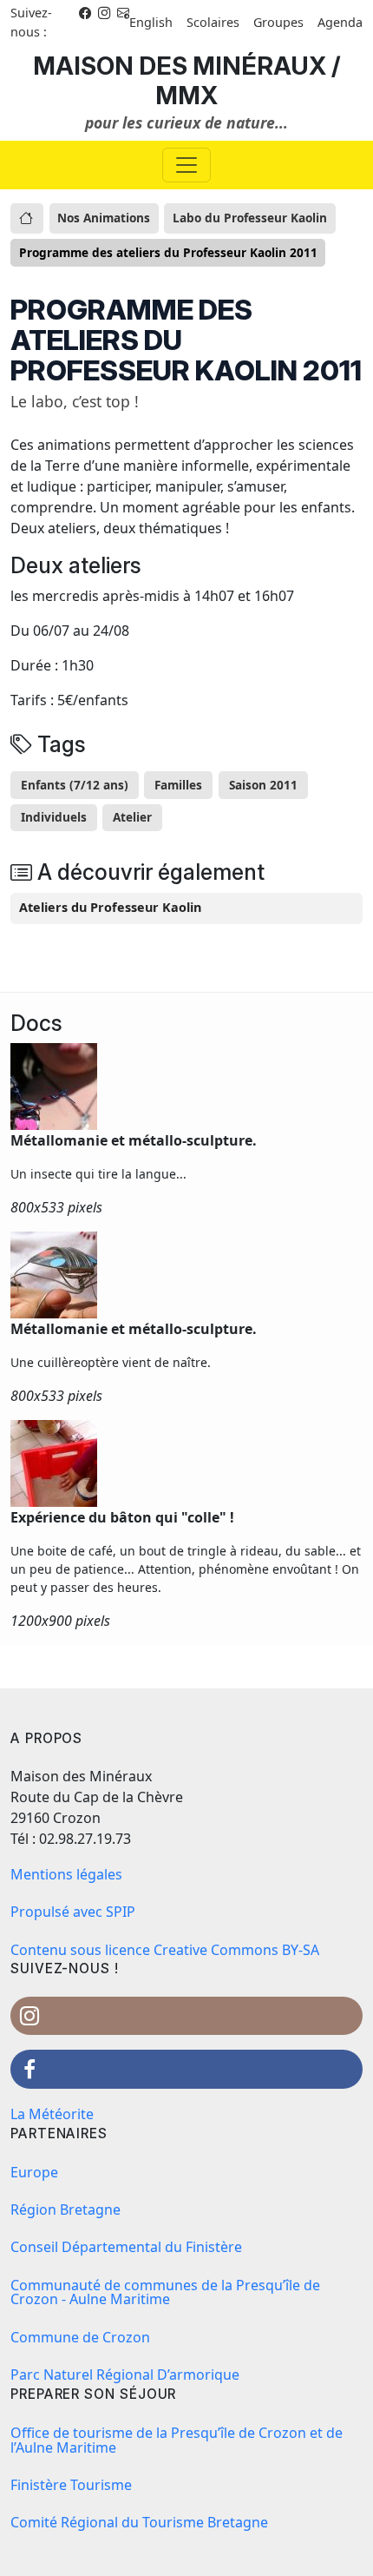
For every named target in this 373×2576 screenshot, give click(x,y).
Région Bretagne (65, 2209)
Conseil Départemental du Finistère (126, 2247)
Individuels (54, 817)
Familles (178, 785)
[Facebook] (85, 13)
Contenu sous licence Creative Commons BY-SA (165, 1950)
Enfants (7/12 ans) (75, 785)
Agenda (340, 22)
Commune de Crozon (80, 2337)
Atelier (132, 817)
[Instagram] (104, 13)
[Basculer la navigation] (186, 165)
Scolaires (213, 22)
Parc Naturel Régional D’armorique (125, 2375)
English (151, 22)
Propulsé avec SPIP (73, 1912)
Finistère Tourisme (71, 2485)
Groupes (278, 22)
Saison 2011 (263, 785)
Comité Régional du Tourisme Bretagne (139, 2522)
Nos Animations (104, 218)
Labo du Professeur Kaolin (250, 218)
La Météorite (52, 2114)
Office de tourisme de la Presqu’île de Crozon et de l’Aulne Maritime (177, 2440)
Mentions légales (66, 1874)
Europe (34, 2172)
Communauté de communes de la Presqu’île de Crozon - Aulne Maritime (165, 2292)
